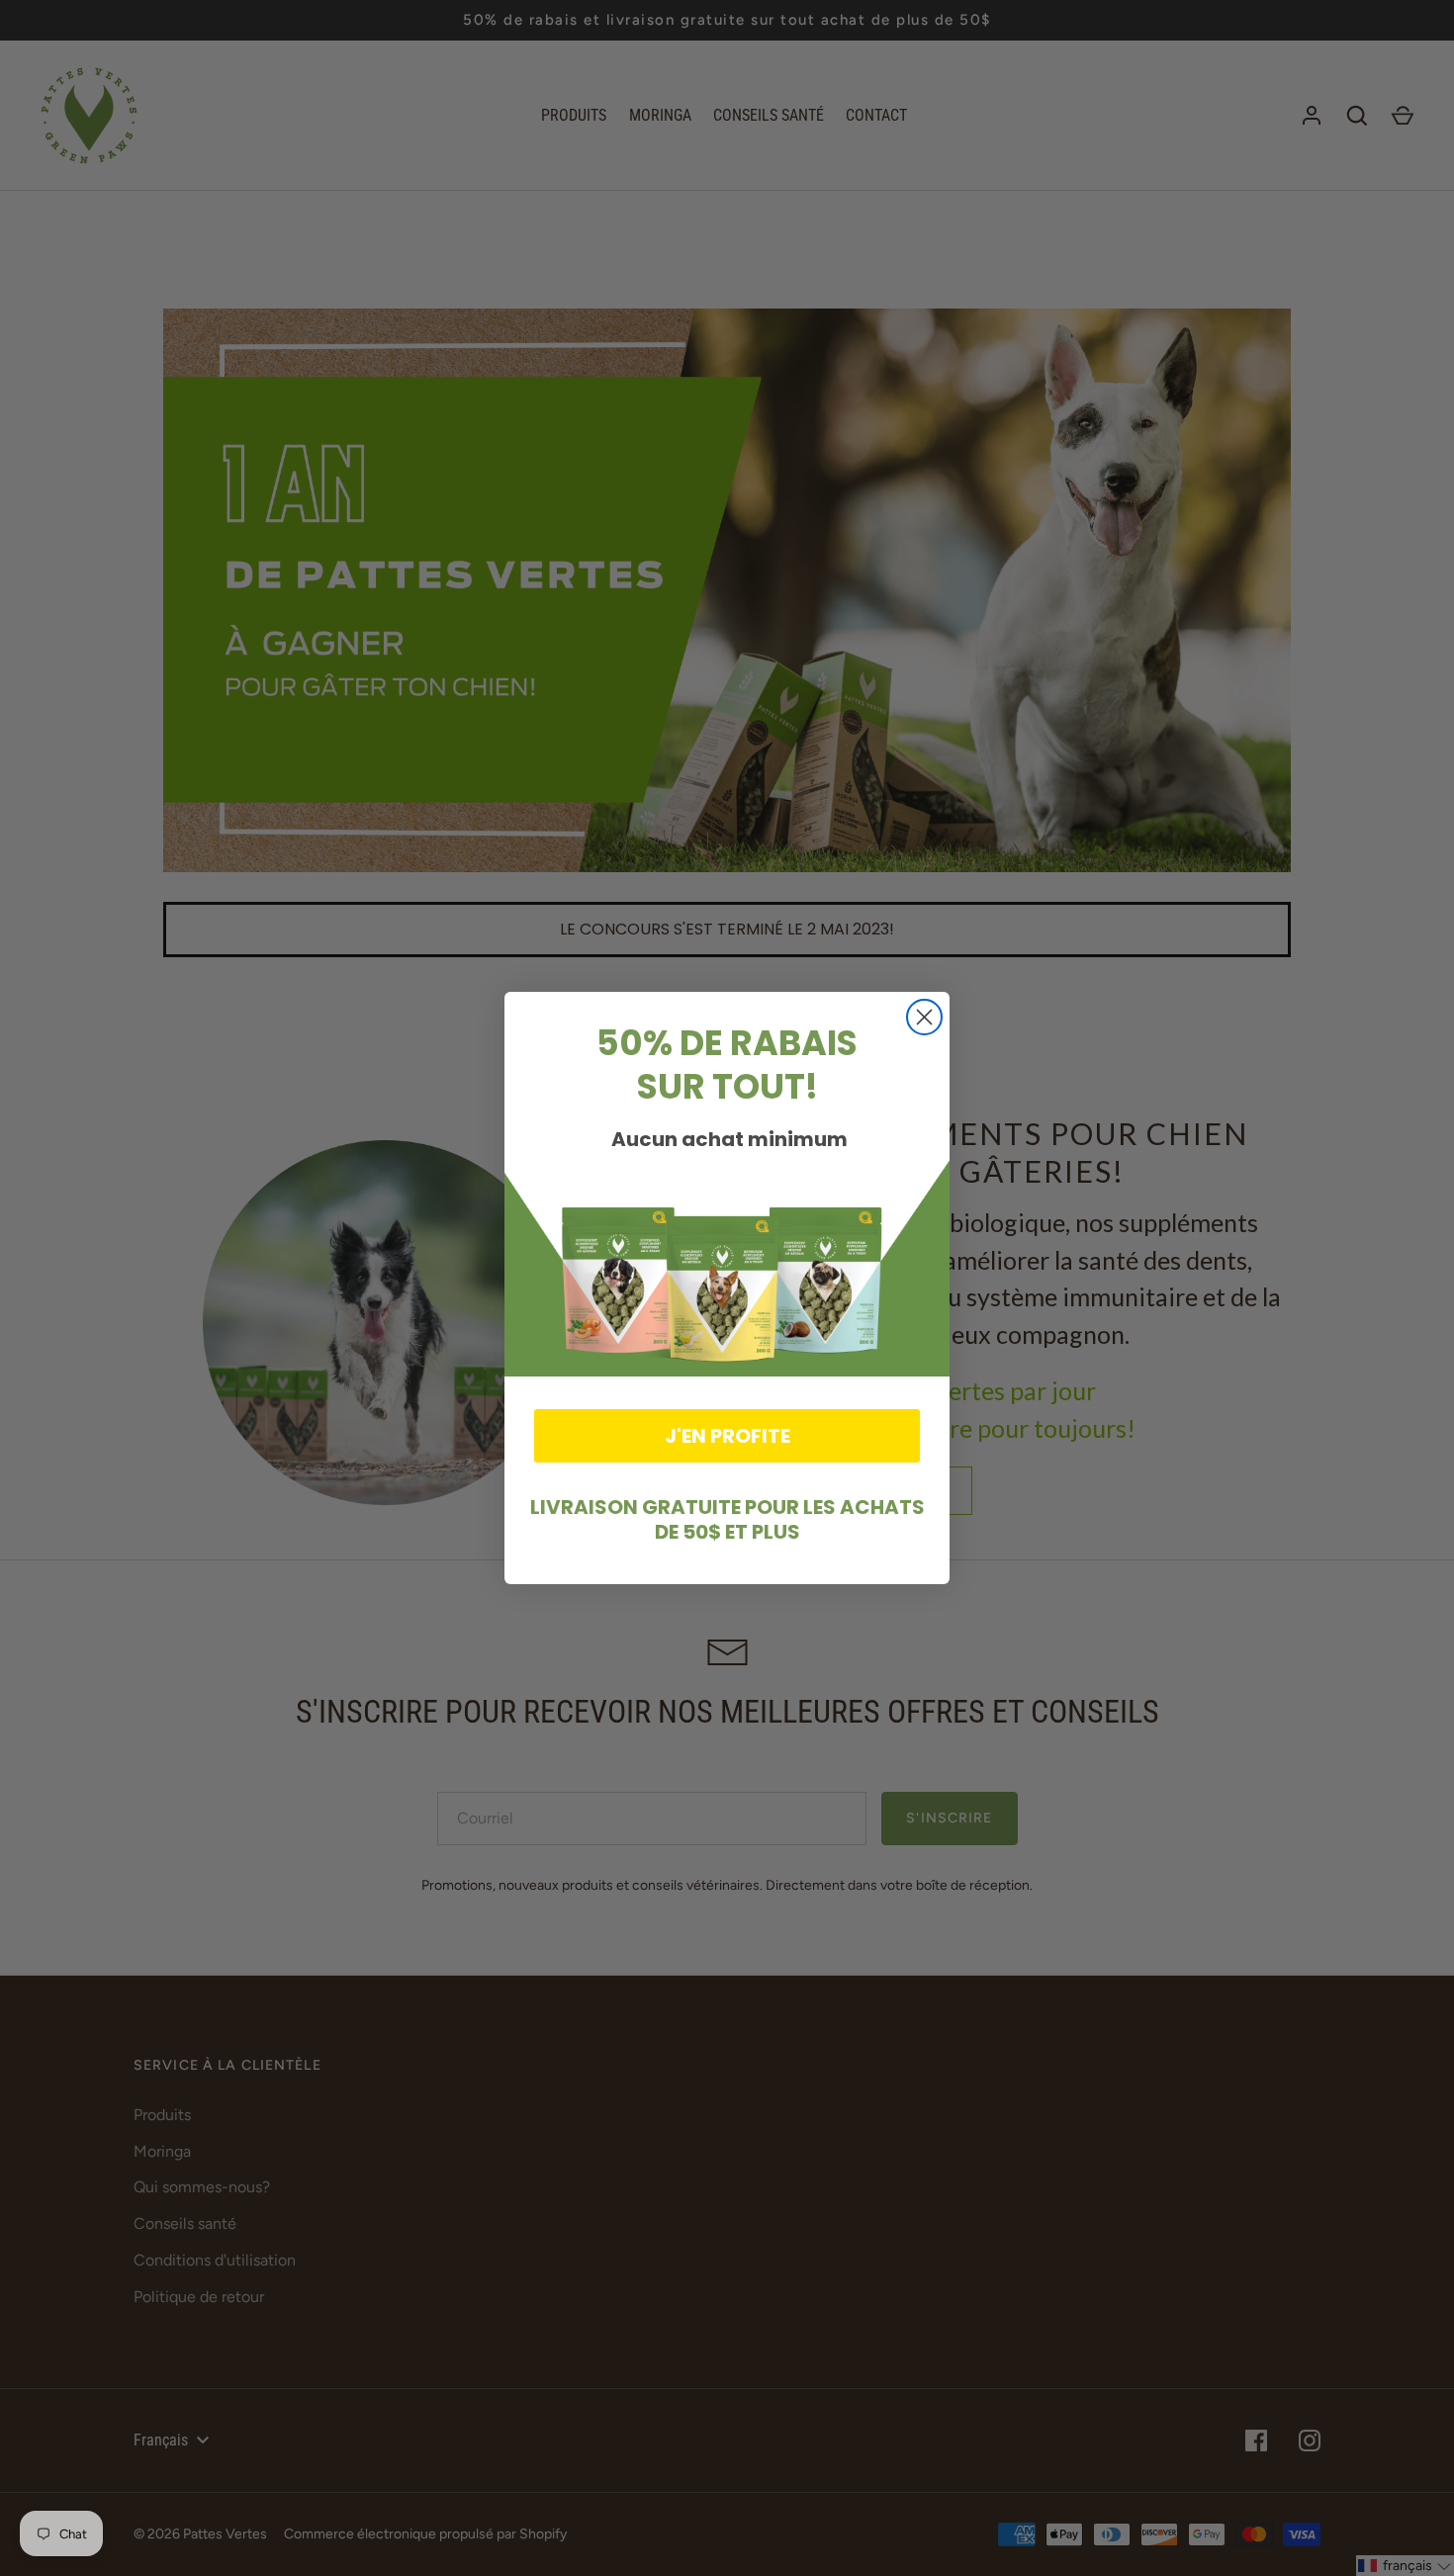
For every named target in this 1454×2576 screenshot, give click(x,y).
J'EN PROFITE (727, 1436)
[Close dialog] (924, 1017)
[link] (727, 1265)
